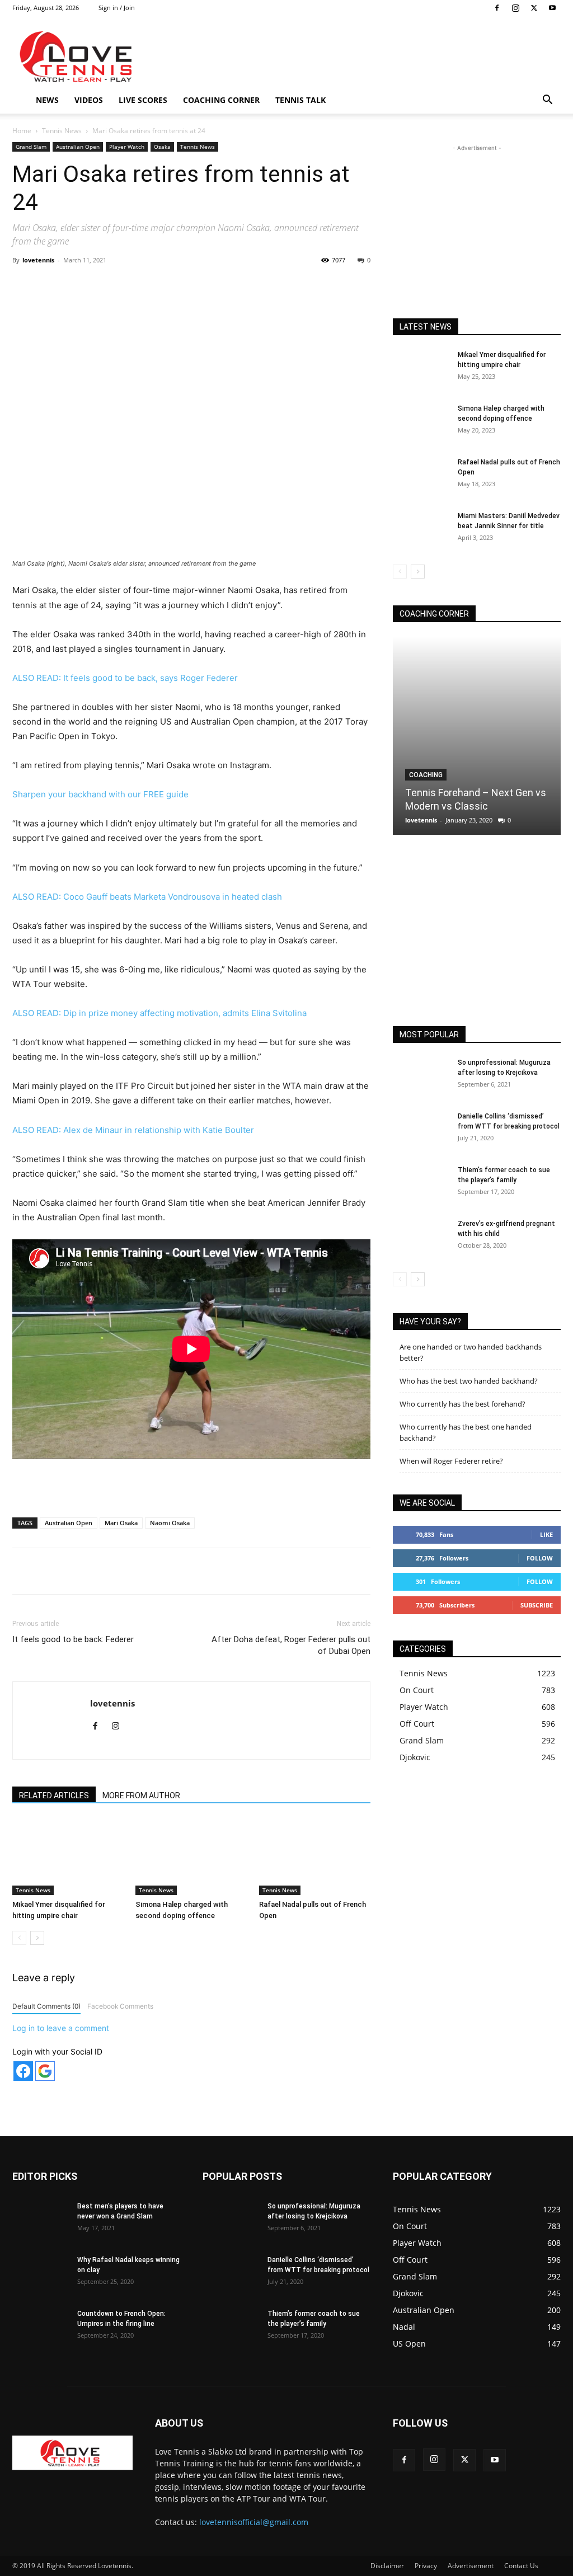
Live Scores (143, 100)
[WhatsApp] (168, 285)
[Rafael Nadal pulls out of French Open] (315, 1857)
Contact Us (521, 2566)
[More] (246, 285)
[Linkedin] (194, 285)
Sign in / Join (117, 8)
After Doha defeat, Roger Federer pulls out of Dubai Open (291, 1645)
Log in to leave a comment (61, 2028)
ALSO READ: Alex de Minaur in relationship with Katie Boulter (133, 1130)
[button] (547, 101)
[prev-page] (19, 1938)
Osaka (162, 147)
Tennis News (62, 131)
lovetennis (38, 260)
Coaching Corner (221, 100)
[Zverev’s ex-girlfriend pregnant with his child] (421, 1238)
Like (546, 1534)
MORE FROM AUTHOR (141, 1795)
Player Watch (127, 147)
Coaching (426, 775)
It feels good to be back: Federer (73, 1639)
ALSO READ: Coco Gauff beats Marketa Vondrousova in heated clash (147, 897)
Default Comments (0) (46, 2006)
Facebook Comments (120, 2006)
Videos (89, 100)
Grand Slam (31, 147)
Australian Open (78, 147)
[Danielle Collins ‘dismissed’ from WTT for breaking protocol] (421, 1131)
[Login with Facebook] (23, 2071)
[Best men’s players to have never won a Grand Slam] (40, 2221)
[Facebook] (497, 8)
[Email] (220, 285)
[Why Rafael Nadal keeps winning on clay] (40, 2274)
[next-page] (37, 1938)
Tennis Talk (300, 100)
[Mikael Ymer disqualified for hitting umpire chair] (68, 1857)
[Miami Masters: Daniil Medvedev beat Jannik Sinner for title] (421, 530)
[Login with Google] (45, 2071)
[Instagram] (515, 8)
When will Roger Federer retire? (451, 1461)
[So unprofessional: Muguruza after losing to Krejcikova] (421, 1077)
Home (22, 131)
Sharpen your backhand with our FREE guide (100, 794)
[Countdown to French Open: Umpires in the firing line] (40, 2328)
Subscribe (537, 1605)
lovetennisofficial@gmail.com (254, 2522)
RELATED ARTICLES (54, 1795)
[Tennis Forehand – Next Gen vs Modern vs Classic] (477, 736)
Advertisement (471, 2566)
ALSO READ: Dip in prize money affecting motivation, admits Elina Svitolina (159, 1013)
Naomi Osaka (170, 1523)
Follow (540, 1558)
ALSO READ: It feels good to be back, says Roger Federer (125, 678)
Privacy (426, 2566)
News (47, 100)
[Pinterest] (143, 285)
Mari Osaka (121, 1523)
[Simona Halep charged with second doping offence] (191, 1857)
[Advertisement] (357, 57)
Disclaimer (387, 2566)
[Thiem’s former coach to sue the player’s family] (421, 1184)
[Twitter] (534, 8)
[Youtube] (552, 8)
